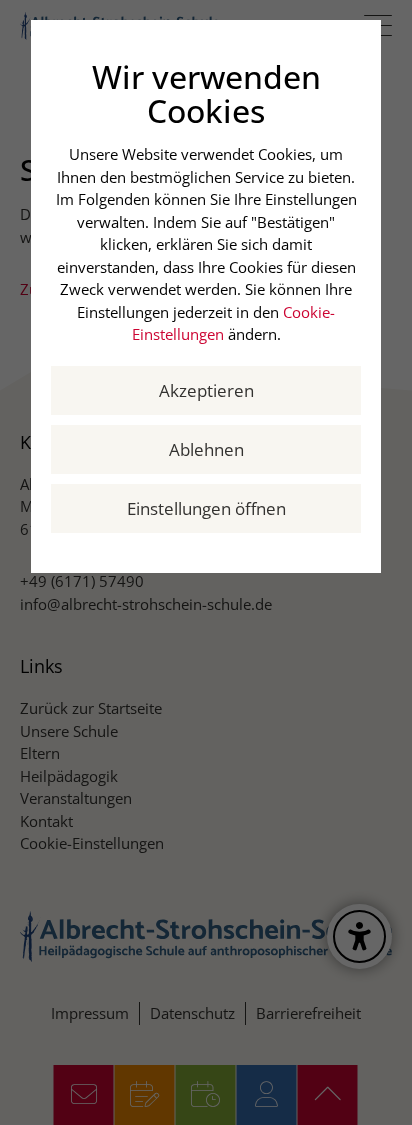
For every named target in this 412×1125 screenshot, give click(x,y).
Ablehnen (206, 449)
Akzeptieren (206, 390)
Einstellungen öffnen (206, 508)
